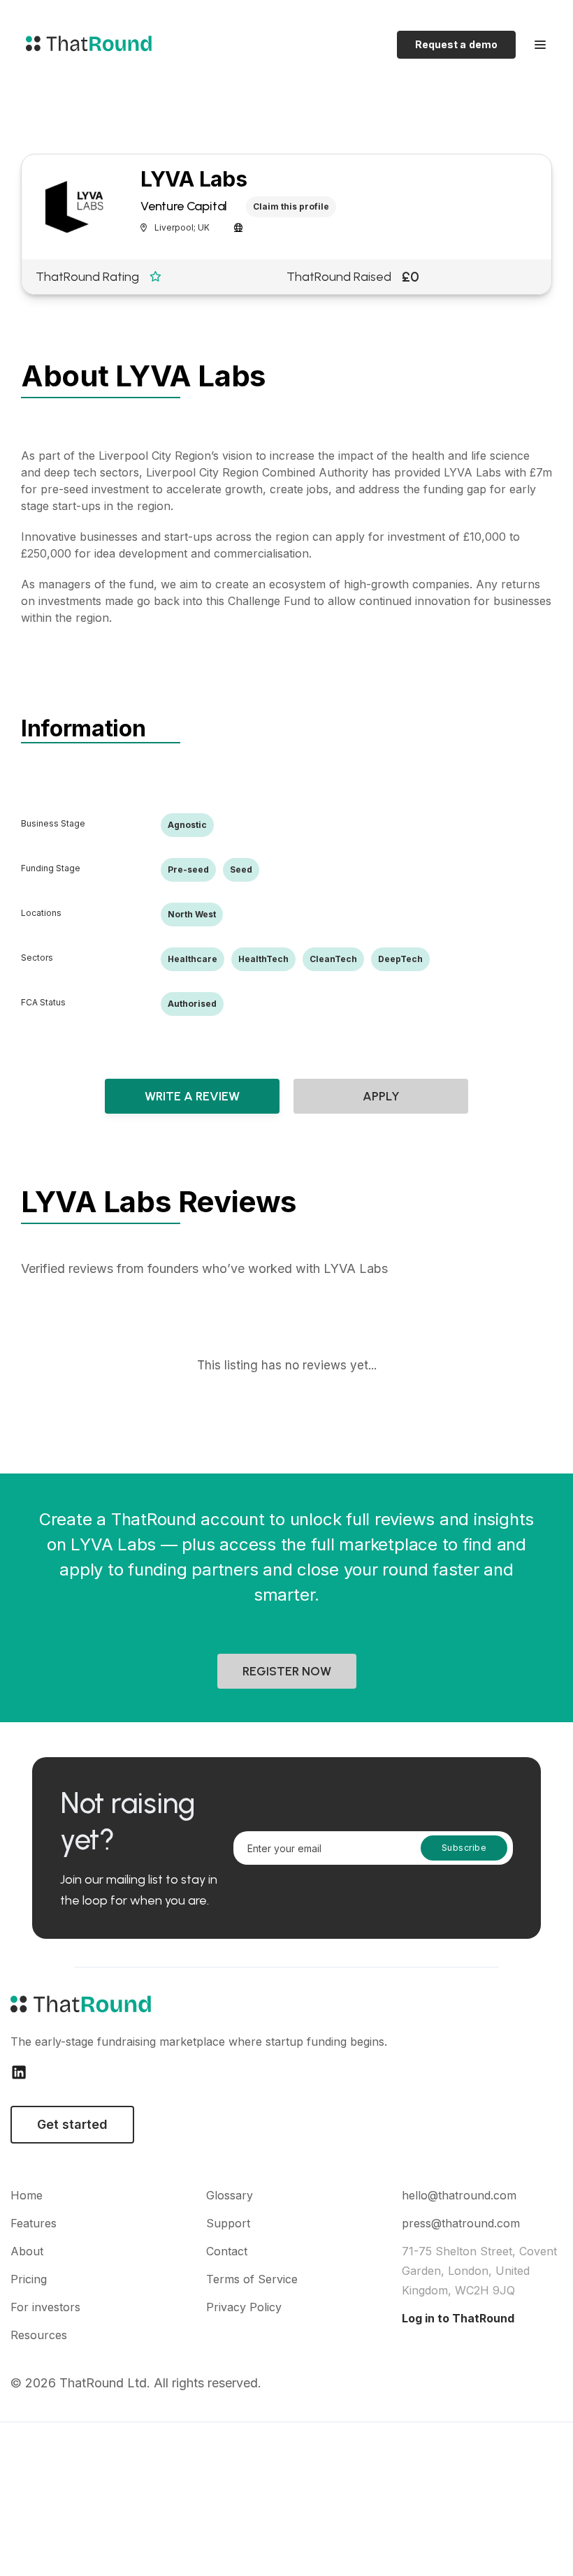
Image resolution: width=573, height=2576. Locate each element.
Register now (287, 1671)
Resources (39, 2335)
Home (27, 2195)
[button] (540, 45)
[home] (85, 45)
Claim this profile (291, 206)
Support (228, 2223)
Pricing (29, 2279)
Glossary (230, 2195)
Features (34, 2223)
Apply (381, 1096)
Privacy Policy (244, 2307)
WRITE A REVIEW (192, 1096)
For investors (45, 2307)
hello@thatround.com (459, 2195)
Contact (227, 2251)
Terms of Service (252, 2279)
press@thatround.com (461, 2223)
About (27, 2251)
